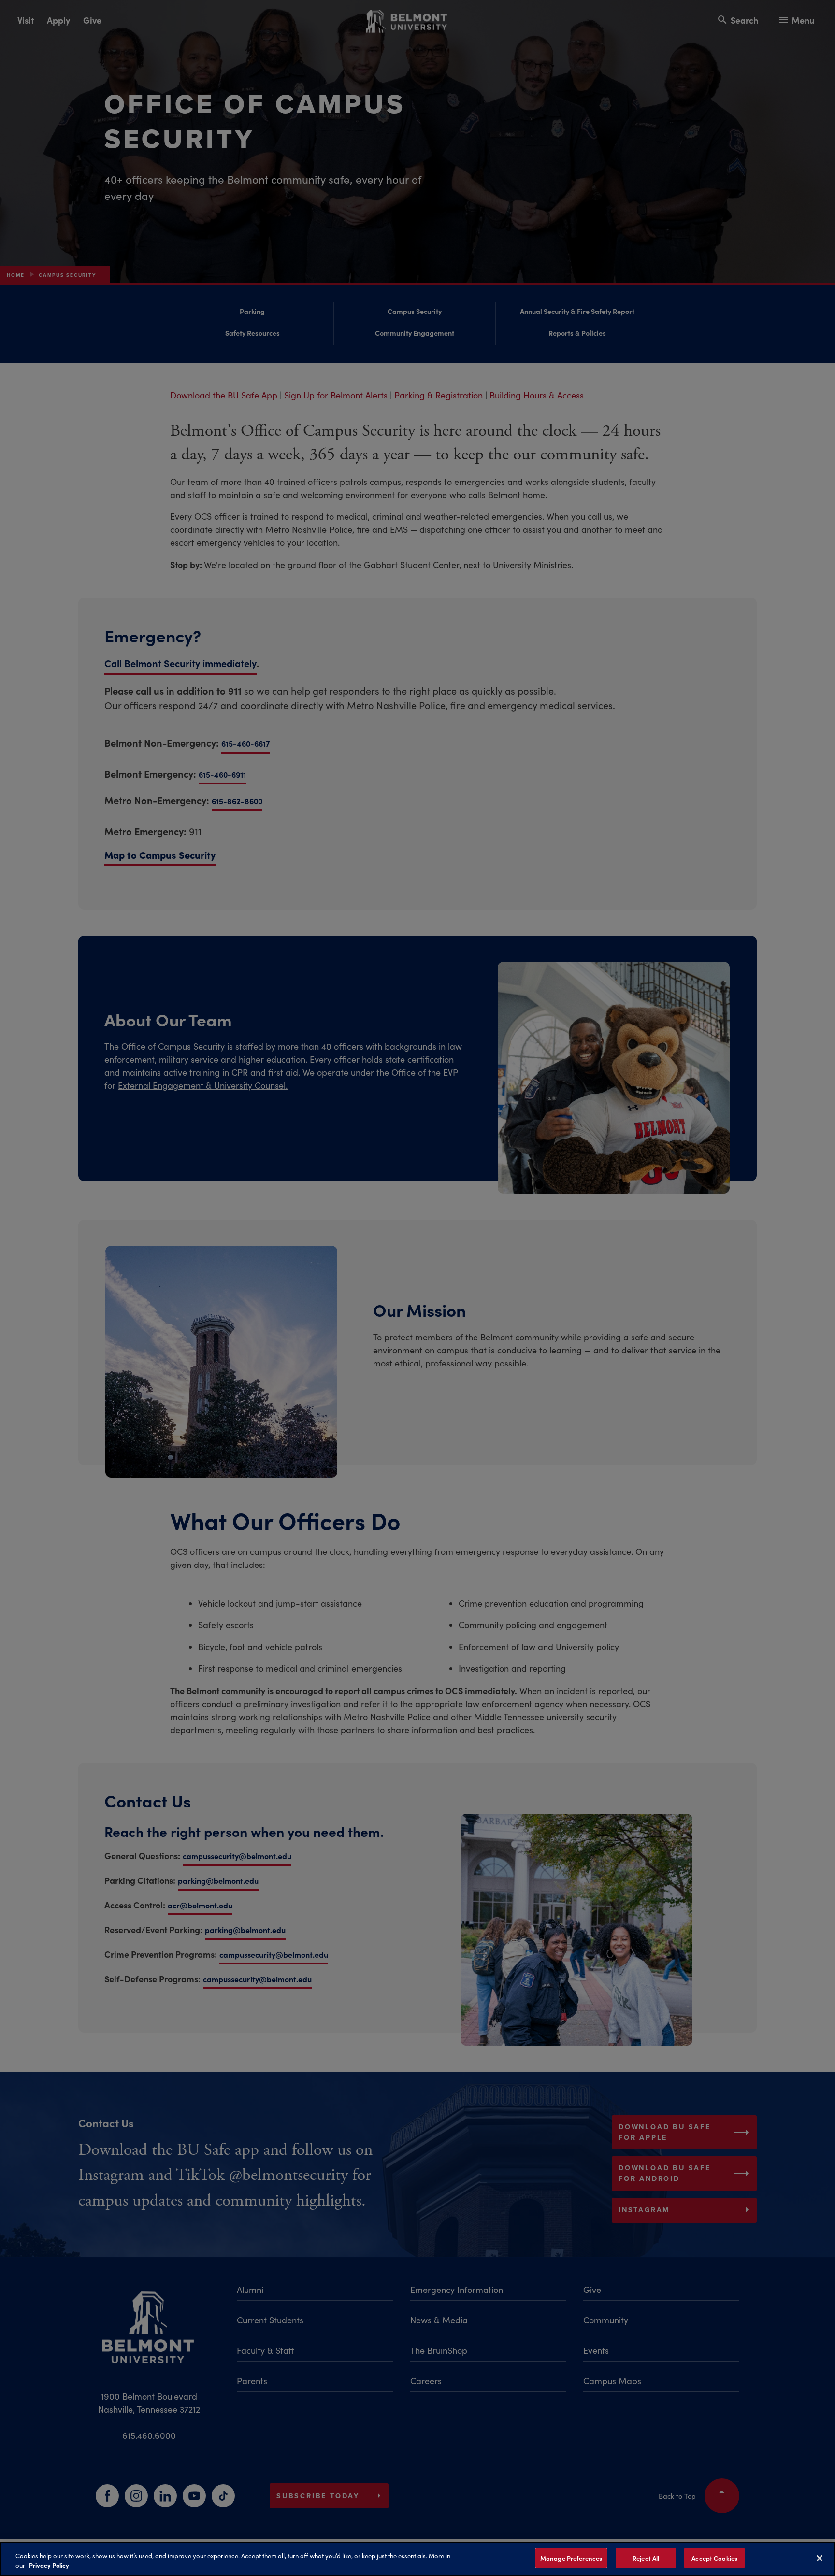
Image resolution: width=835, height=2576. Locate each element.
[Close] (820, 2558)
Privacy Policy (49, 2565)
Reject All (646, 2558)
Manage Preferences (571, 2558)
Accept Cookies (714, 2558)
